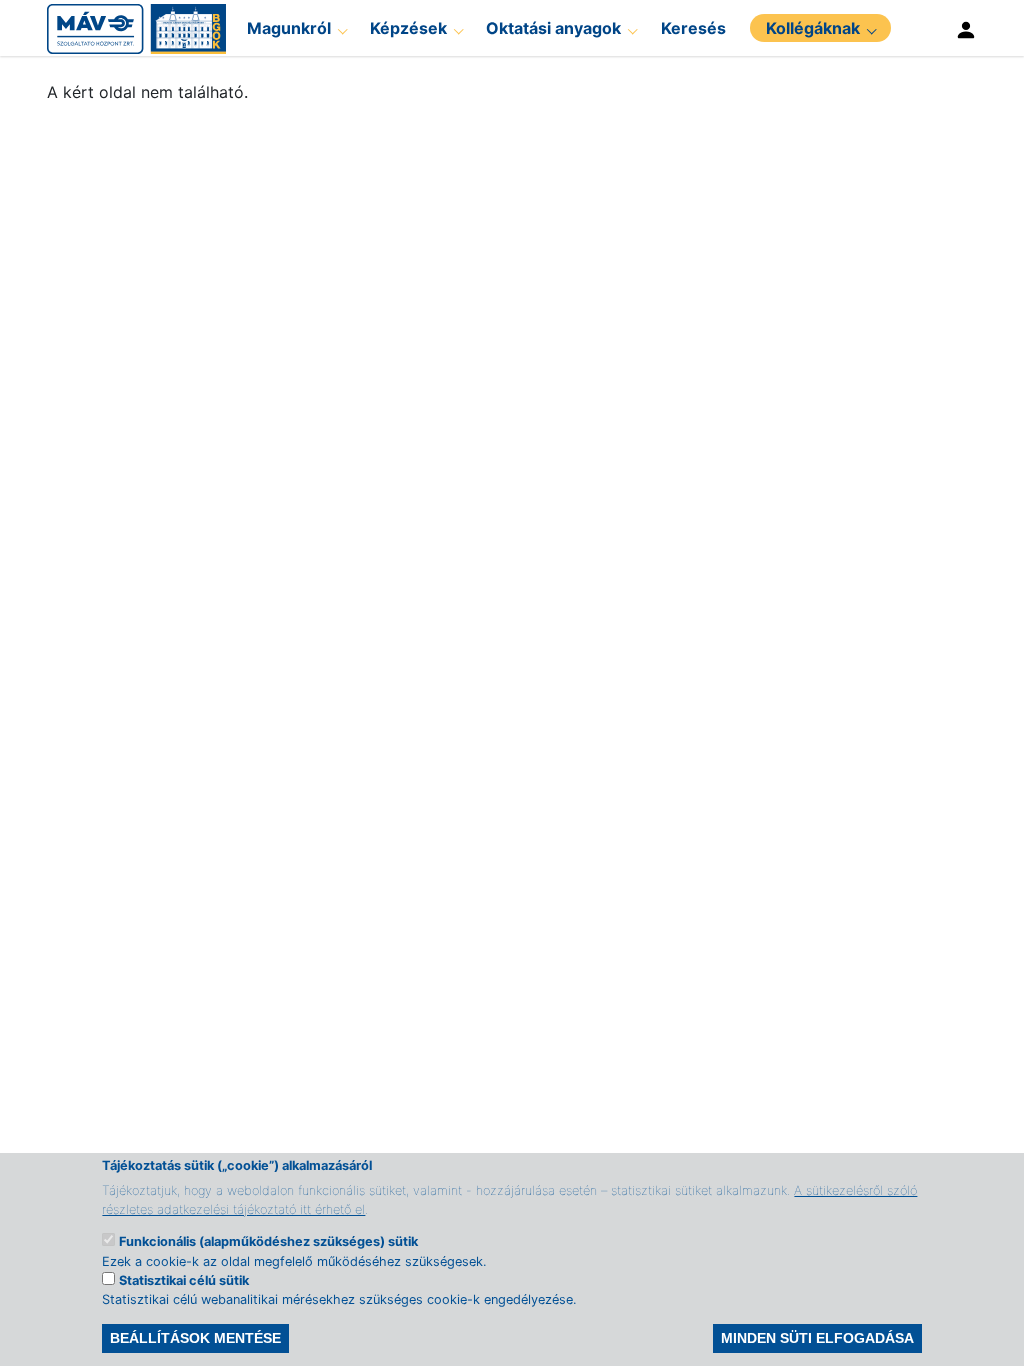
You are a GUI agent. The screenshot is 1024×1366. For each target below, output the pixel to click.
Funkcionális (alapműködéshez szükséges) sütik (268, 1241)
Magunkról (289, 28)
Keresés (693, 28)
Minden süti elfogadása (817, 1338)
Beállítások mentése (195, 1338)
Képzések (408, 28)
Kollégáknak (813, 28)
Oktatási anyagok (553, 28)
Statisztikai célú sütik (184, 1280)
